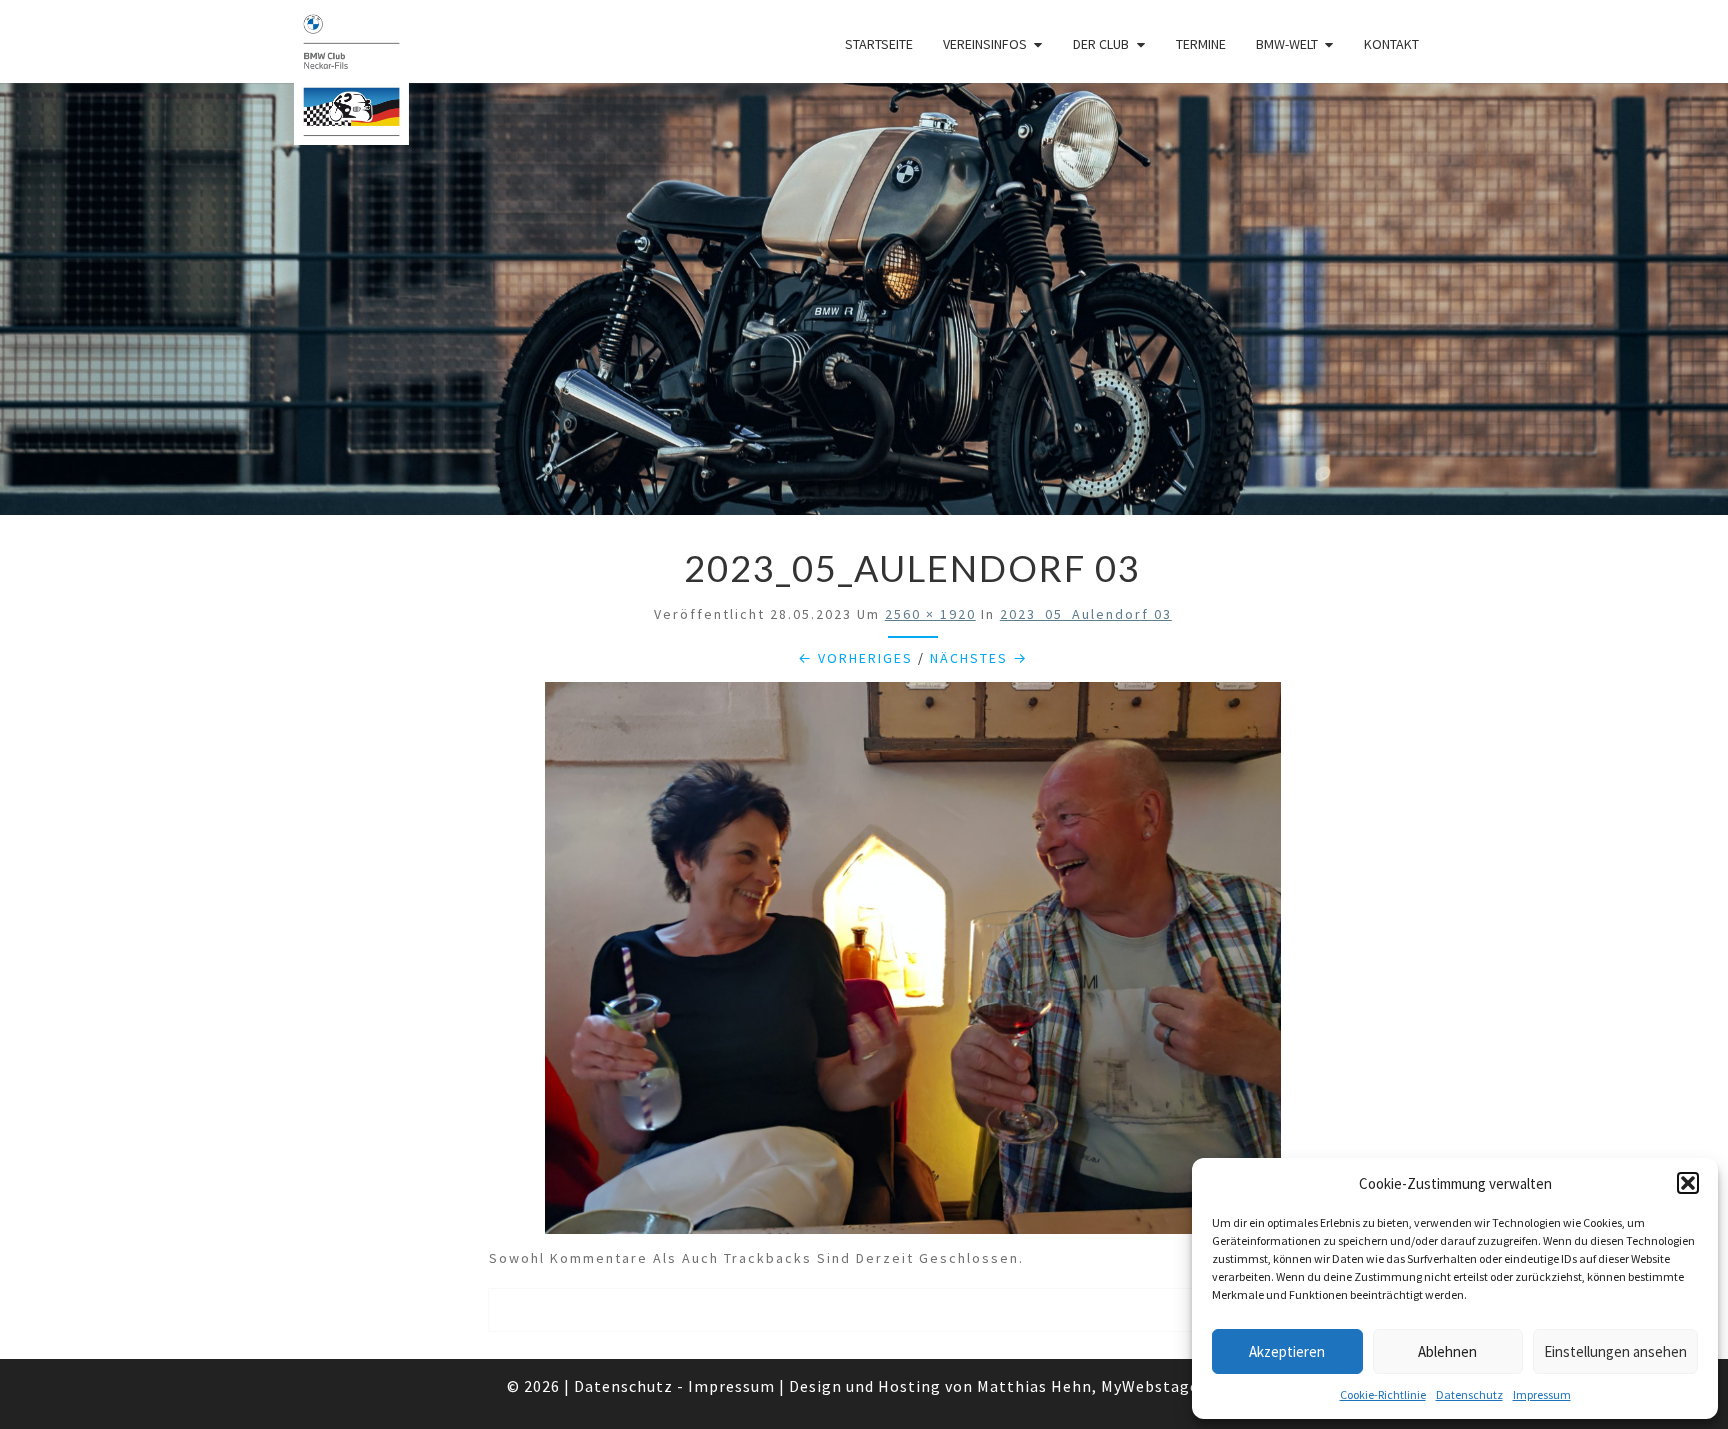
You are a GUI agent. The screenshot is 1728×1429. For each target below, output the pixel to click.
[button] (1688, 1183)
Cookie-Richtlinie (1383, 1394)
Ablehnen (1447, 1351)
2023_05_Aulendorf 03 (1086, 614)
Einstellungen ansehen (1615, 1351)
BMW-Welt (1287, 44)
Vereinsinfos (985, 44)
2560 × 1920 (930, 614)
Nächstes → (979, 658)
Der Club (1101, 44)
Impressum (1542, 1394)
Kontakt (1391, 44)
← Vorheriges (855, 658)
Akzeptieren (1287, 1351)
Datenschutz (1469, 1394)
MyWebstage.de (1161, 1386)
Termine (1201, 44)
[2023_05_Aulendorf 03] (913, 964)
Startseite (879, 44)
